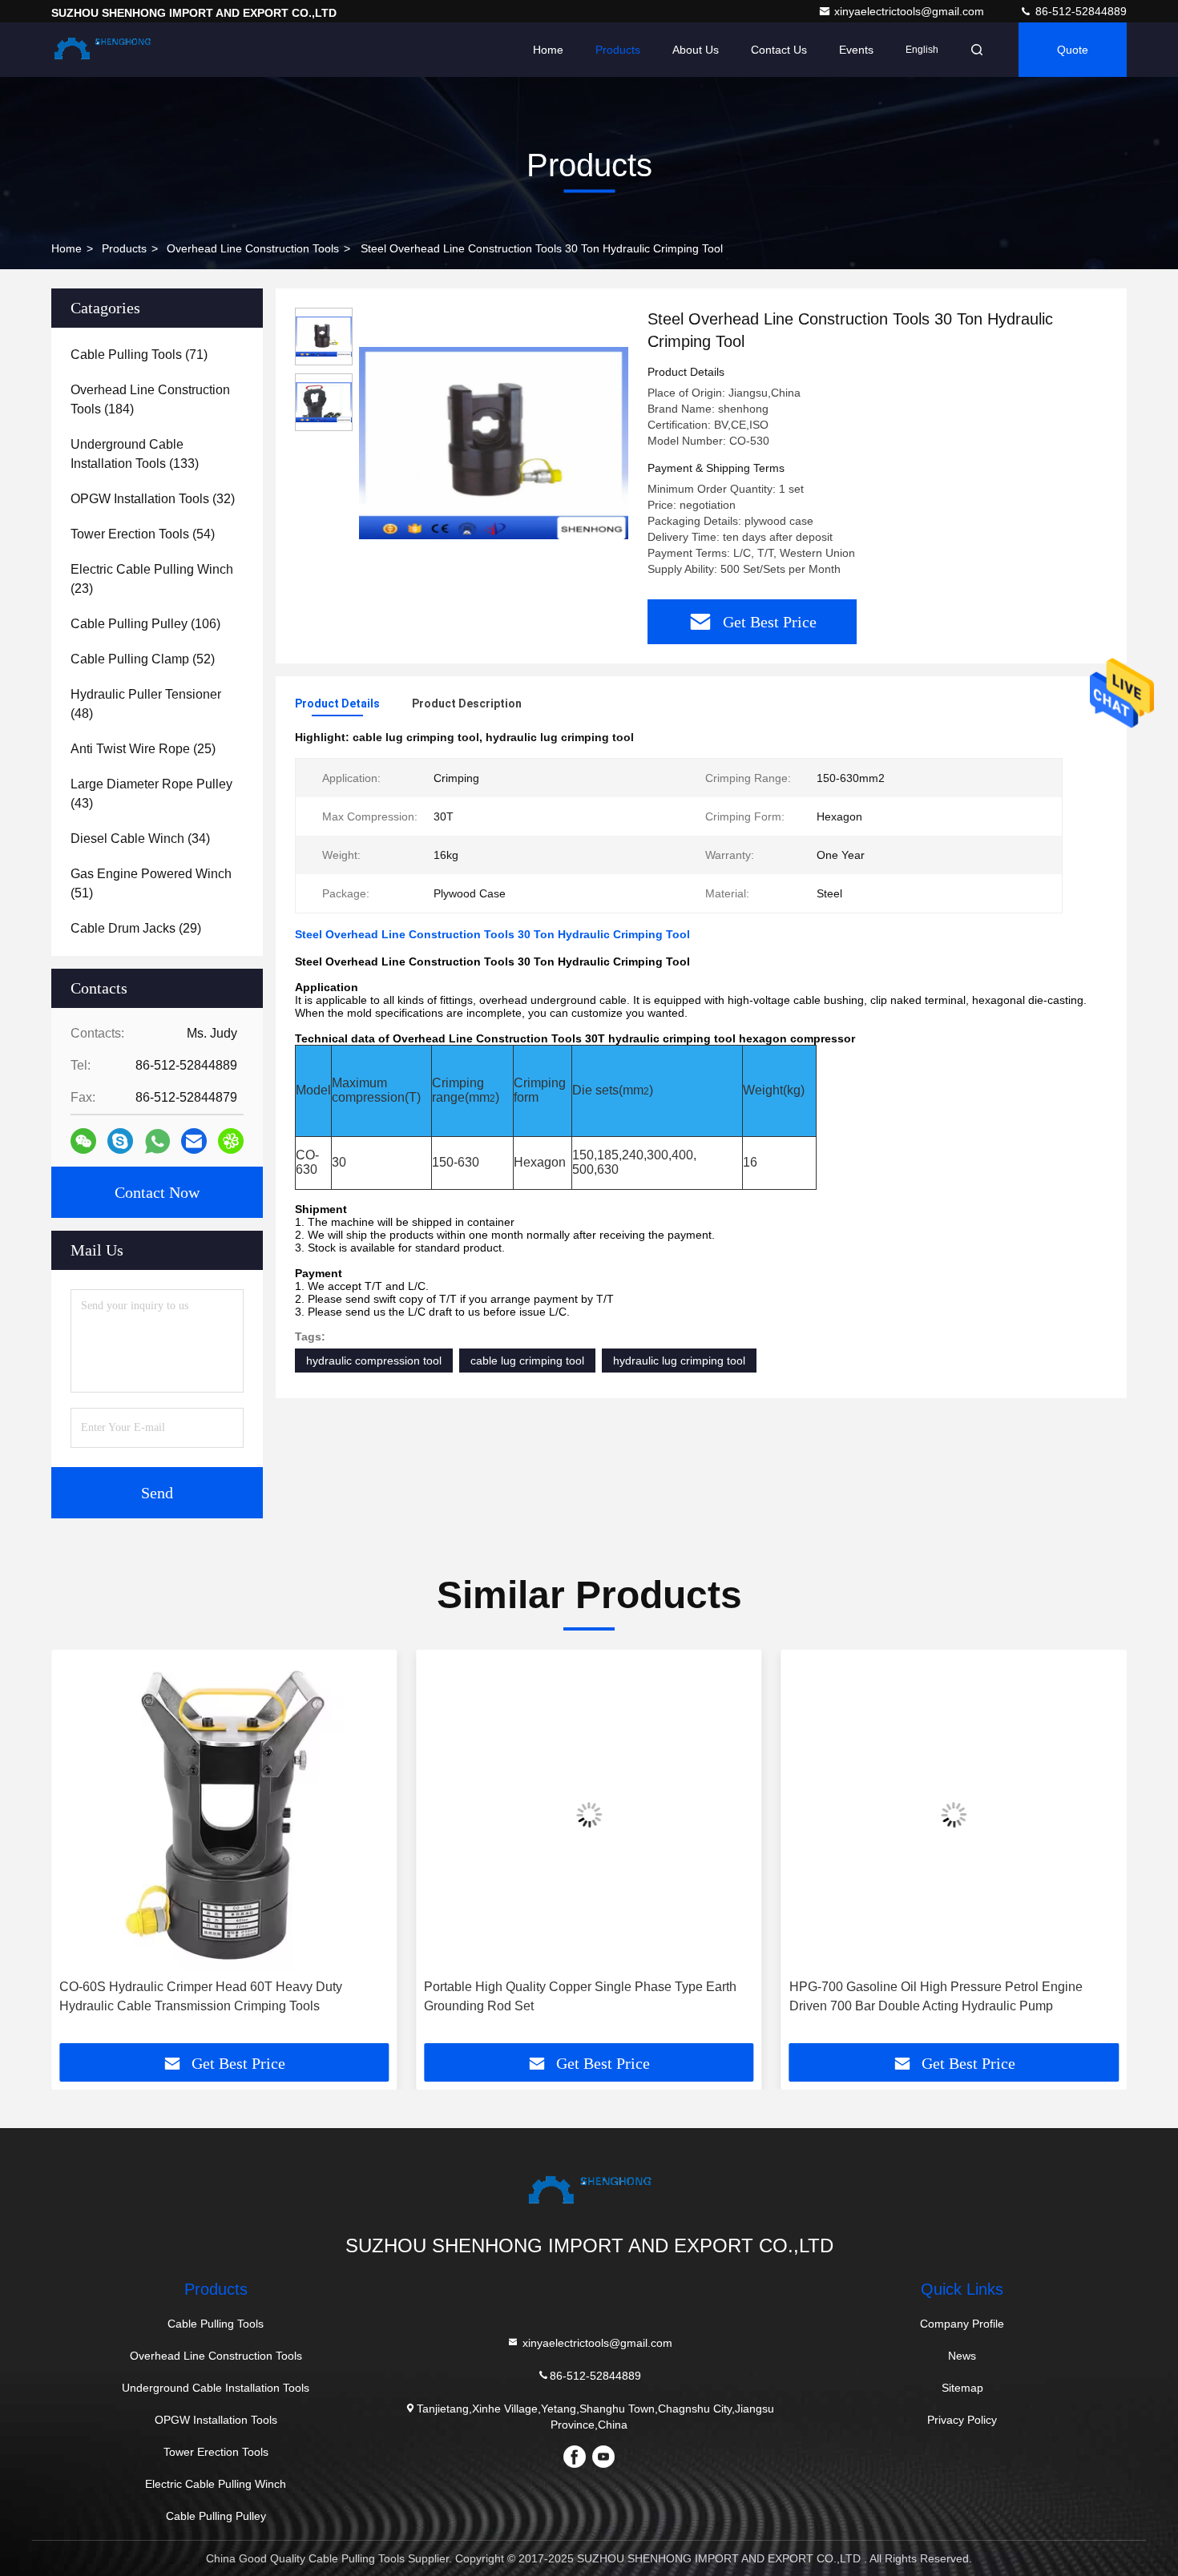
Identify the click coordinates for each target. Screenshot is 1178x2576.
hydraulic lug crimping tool (679, 1361)
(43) (151, 794)
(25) (143, 749)
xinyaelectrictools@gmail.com (911, 11)
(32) (153, 499)
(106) (145, 624)
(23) (152, 579)
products (124, 248)
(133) (135, 454)
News (962, 2356)
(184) (150, 399)
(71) (139, 355)
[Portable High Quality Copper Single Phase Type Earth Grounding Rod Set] (589, 1814)
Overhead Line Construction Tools (253, 248)
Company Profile (962, 2324)
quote (1073, 50)
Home (548, 50)
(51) (151, 883)
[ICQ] (231, 1141)
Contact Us (779, 50)
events (856, 50)
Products (618, 50)
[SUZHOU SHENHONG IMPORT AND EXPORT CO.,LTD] (102, 50)
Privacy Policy (962, 2420)
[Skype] (120, 1141)
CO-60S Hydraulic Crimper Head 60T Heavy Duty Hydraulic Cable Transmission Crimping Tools (201, 1996)
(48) (146, 704)
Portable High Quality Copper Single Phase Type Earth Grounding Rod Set (580, 1996)
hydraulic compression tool (374, 1361)
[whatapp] (157, 1141)
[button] (80, 1852)
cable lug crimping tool (527, 1361)
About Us (696, 50)
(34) (140, 839)
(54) (143, 534)
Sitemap (962, 2388)
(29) (136, 928)
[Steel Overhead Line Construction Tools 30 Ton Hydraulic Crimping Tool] (494, 442)
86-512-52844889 (1079, 11)
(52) (143, 659)
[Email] (194, 1141)
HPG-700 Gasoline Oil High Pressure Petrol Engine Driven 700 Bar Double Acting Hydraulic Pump (936, 1996)
